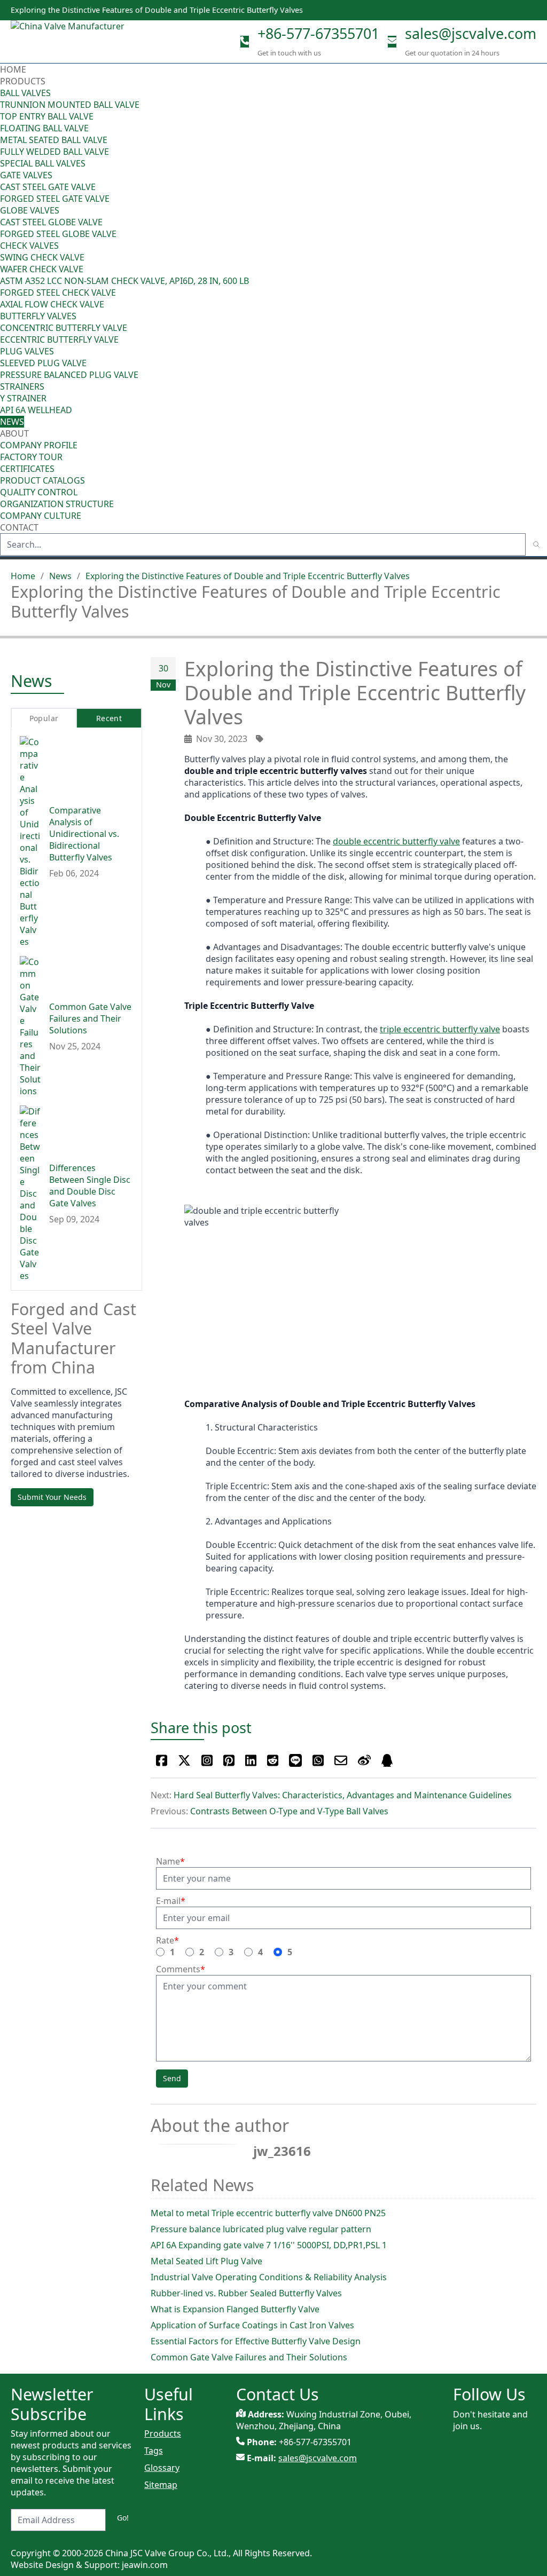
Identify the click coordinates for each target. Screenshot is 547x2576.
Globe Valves (30, 210)
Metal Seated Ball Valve (54, 140)
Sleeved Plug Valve (43, 363)
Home (13, 69)
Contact (19, 527)
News (12, 422)
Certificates (27, 469)
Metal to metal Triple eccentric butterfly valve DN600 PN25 (268, 2213)
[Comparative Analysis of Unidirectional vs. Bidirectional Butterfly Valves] (30, 842)
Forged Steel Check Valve (58, 293)
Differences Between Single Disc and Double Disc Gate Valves (90, 1186)
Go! (123, 2518)
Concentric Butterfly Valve (64, 328)
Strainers (22, 386)
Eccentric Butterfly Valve (59, 339)
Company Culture (41, 516)
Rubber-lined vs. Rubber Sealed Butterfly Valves (246, 2293)
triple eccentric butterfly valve (440, 1029)
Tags (154, 2451)
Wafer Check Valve (42, 269)
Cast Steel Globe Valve (51, 222)
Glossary (162, 2468)
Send (172, 2078)
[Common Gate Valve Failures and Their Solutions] (30, 1026)
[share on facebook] (162, 1760)
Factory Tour (31, 457)
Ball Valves (25, 93)
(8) (542, 269)
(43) (540, 246)
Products (23, 81)
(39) (540, 316)
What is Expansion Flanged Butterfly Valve (235, 2309)
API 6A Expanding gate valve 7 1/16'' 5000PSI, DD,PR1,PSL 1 (269, 2245)
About (15, 433)
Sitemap (161, 2485)
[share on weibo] (364, 1760)
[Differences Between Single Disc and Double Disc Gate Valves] (30, 1194)
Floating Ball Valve (44, 128)
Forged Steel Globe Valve (58, 234)
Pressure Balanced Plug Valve (69, 375)
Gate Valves (26, 175)
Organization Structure (57, 504)
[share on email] (341, 1760)
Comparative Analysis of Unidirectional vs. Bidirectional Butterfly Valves (84, 834)
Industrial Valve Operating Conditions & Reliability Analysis (269, 2277)
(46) (540, 175)
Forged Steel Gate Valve (55, 199)
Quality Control (39, 492)
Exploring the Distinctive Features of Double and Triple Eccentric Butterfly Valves (248, 576)
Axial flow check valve (52, 304)
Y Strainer (23, 398)
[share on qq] (387, 1760)
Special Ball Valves (43, 163)
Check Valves (29, 246)
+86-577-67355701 (318, 33)
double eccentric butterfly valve (396, 841)
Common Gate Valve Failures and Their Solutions (249, 2357)
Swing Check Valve (42, 257)
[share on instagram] (207, 1760)
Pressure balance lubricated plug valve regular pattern (261, 2229)
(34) (540, 351)
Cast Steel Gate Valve (48, 187)
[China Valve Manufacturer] (91, 42)
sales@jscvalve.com (471, 33)
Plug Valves (27, 351)
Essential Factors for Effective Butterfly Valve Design (256, 2341)
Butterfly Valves (38, 316)
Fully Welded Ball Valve (54, 152)
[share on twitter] (184, 1760)
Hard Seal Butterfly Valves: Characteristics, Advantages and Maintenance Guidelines (343, 1795)
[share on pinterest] (229, 1760)
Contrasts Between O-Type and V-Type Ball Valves (289, 1811)
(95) (540, 93)
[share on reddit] (273, 1760)
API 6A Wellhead (36, 410)
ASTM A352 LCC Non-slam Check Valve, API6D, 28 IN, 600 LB (124, 281)
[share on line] (295, 1760)
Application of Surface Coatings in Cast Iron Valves (252, 2325)
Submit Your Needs (52, 1497)
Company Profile (39, 445)
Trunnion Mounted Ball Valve (70, 105)
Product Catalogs (42, 480)
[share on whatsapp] (318, 1760)
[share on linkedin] (251, 1760)
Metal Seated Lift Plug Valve (206, 2261)
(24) (540, 210)
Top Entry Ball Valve (47, 116)
